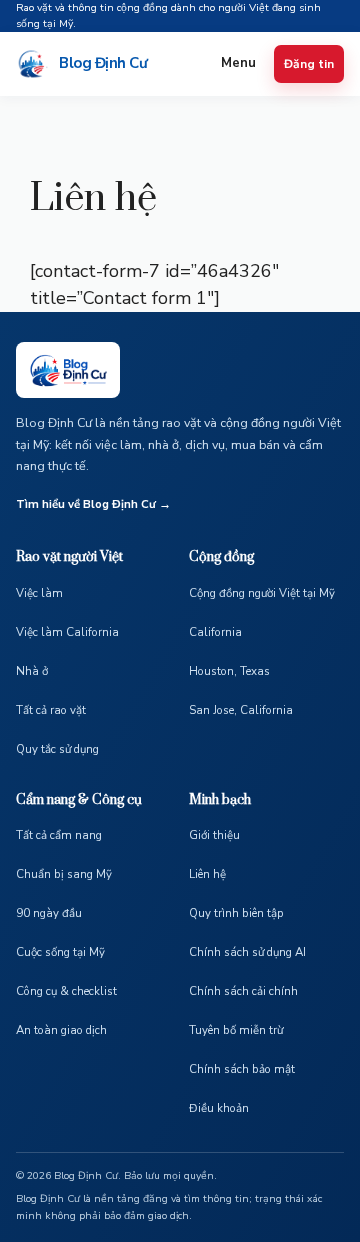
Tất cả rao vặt (51, 710)
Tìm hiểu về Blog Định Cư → (93, 504)
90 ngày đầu (49, 913)
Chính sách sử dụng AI (247, 952)
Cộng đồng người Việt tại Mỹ (262, 593)
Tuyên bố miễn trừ (236, 1030)
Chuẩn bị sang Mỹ (64, 874)
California (215, 632)
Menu (238, 63)
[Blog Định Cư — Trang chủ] (68, 370)
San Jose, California (241, 710)
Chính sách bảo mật (242, 1069)
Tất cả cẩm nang (59, 835)
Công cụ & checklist (66, 991)
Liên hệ (207, 874)
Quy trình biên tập (236, 913)
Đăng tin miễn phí (309, 64)
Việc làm (39, 593)
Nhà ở (32, 671)
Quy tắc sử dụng (57, 749)
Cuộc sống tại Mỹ (60, 952)
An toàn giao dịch (61, 1030)
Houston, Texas (229, 671)
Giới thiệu (214, 835)
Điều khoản (219, 1108)
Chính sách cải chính (243, 991)
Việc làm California (67, 632)
